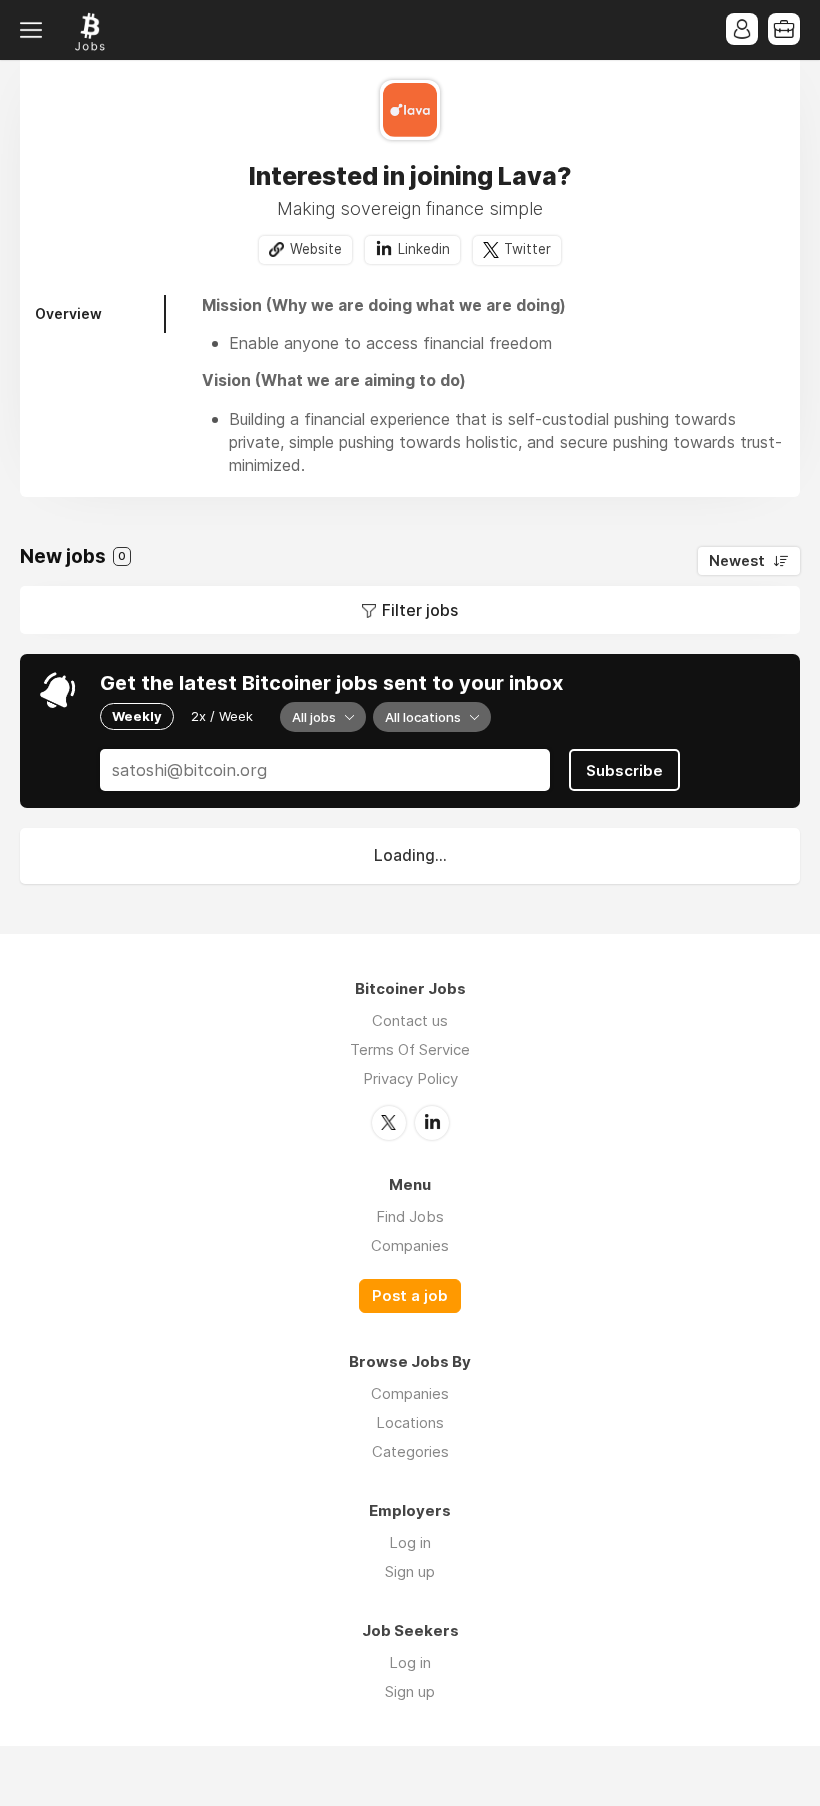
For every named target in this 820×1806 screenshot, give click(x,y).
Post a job (410, 1296)
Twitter (527, 249)
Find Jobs (410, 1216)
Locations (410, 1422)
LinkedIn (432, 1123)
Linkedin (424, 249)
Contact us (410, 1020)
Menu (35, 30)
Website (316, 249)
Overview (68, 313)
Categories (410, 1451)
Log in (410, 1542)
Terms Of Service (410, 1049)
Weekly (137, 716)
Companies (410, 1245)
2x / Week (222, 716)
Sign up (410, 1571)
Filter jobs (420, 610)
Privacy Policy (410, 1078)
